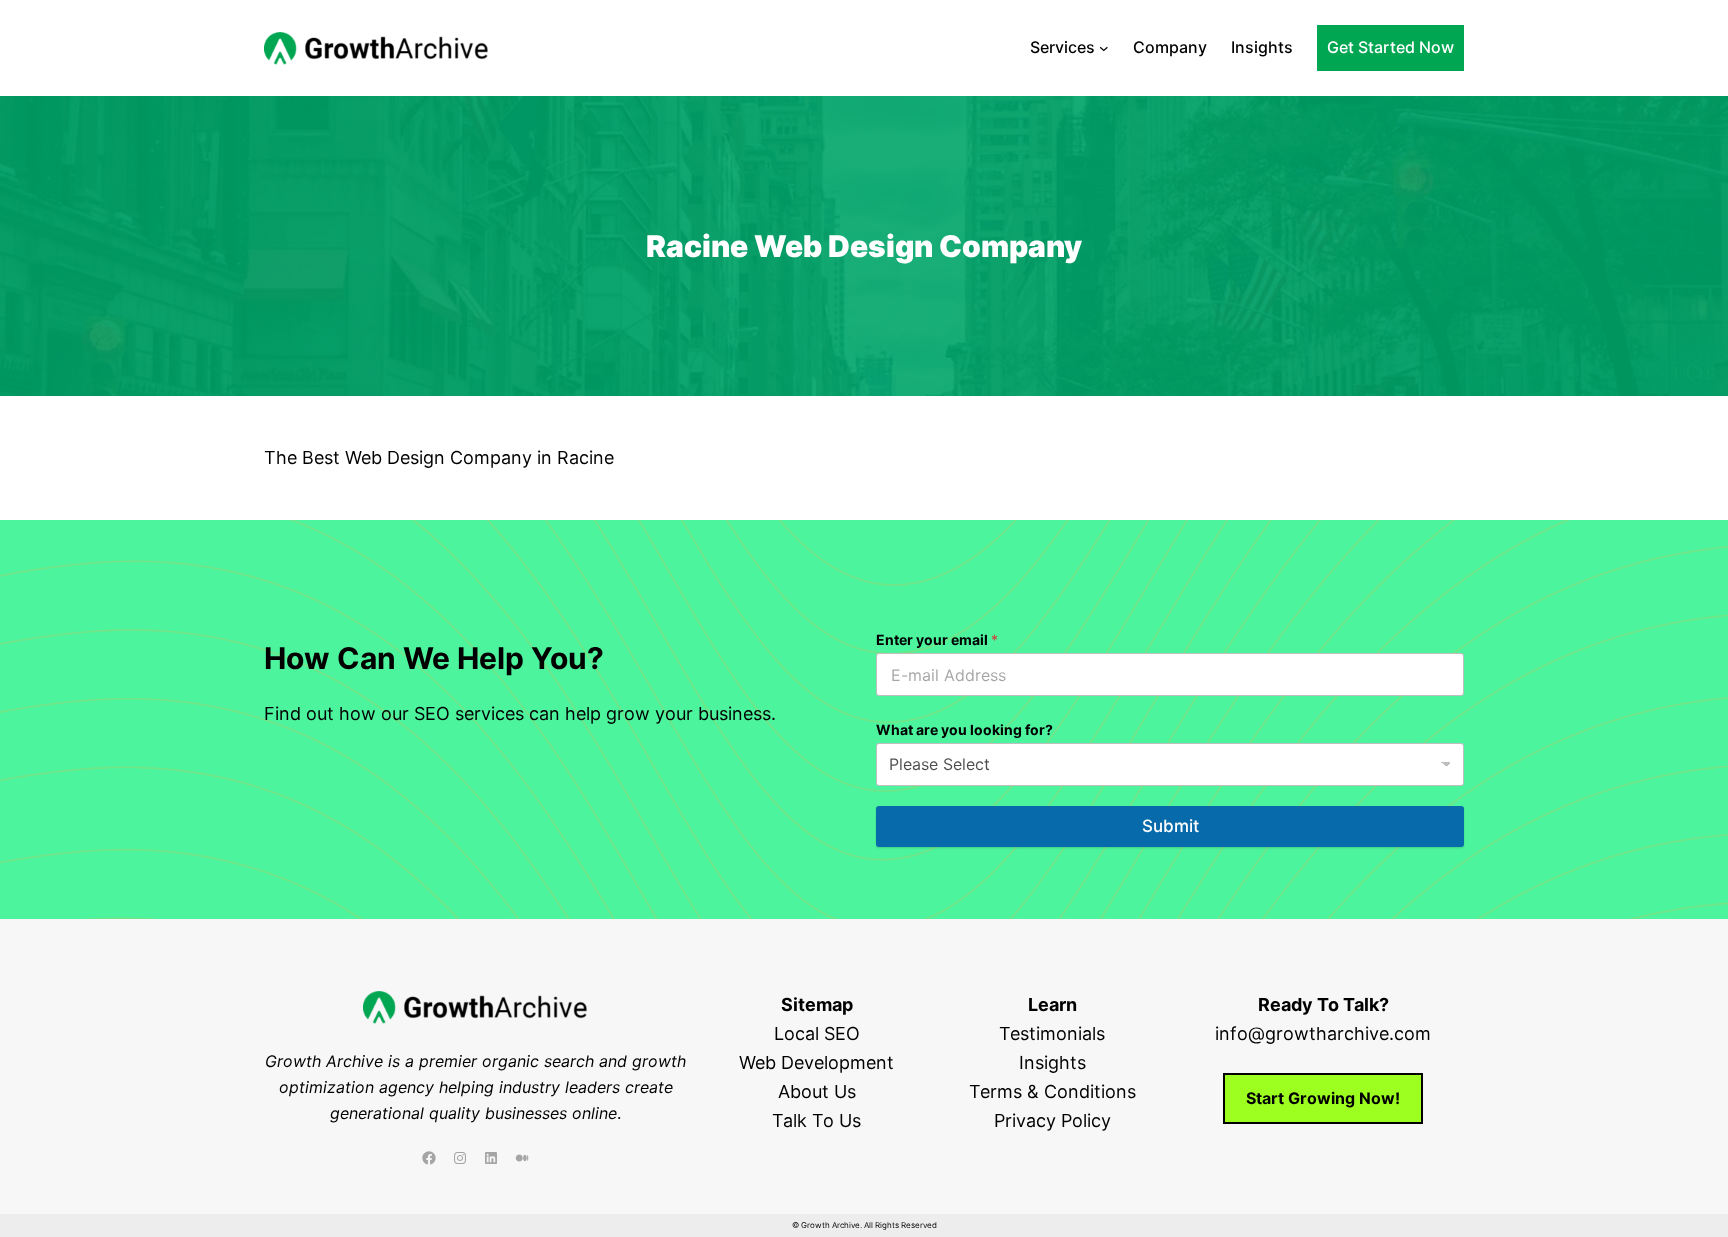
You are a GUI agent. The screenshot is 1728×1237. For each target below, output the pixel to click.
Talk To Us (816, 1120)
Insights (1052, 1062)
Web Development (816, 1062)
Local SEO (817, 1033)
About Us (817, 1091)
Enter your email (937, 639)
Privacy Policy (1052, 1120)
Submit (1170, 826)
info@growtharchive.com (1323, 1033)
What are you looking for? (964, 729)
